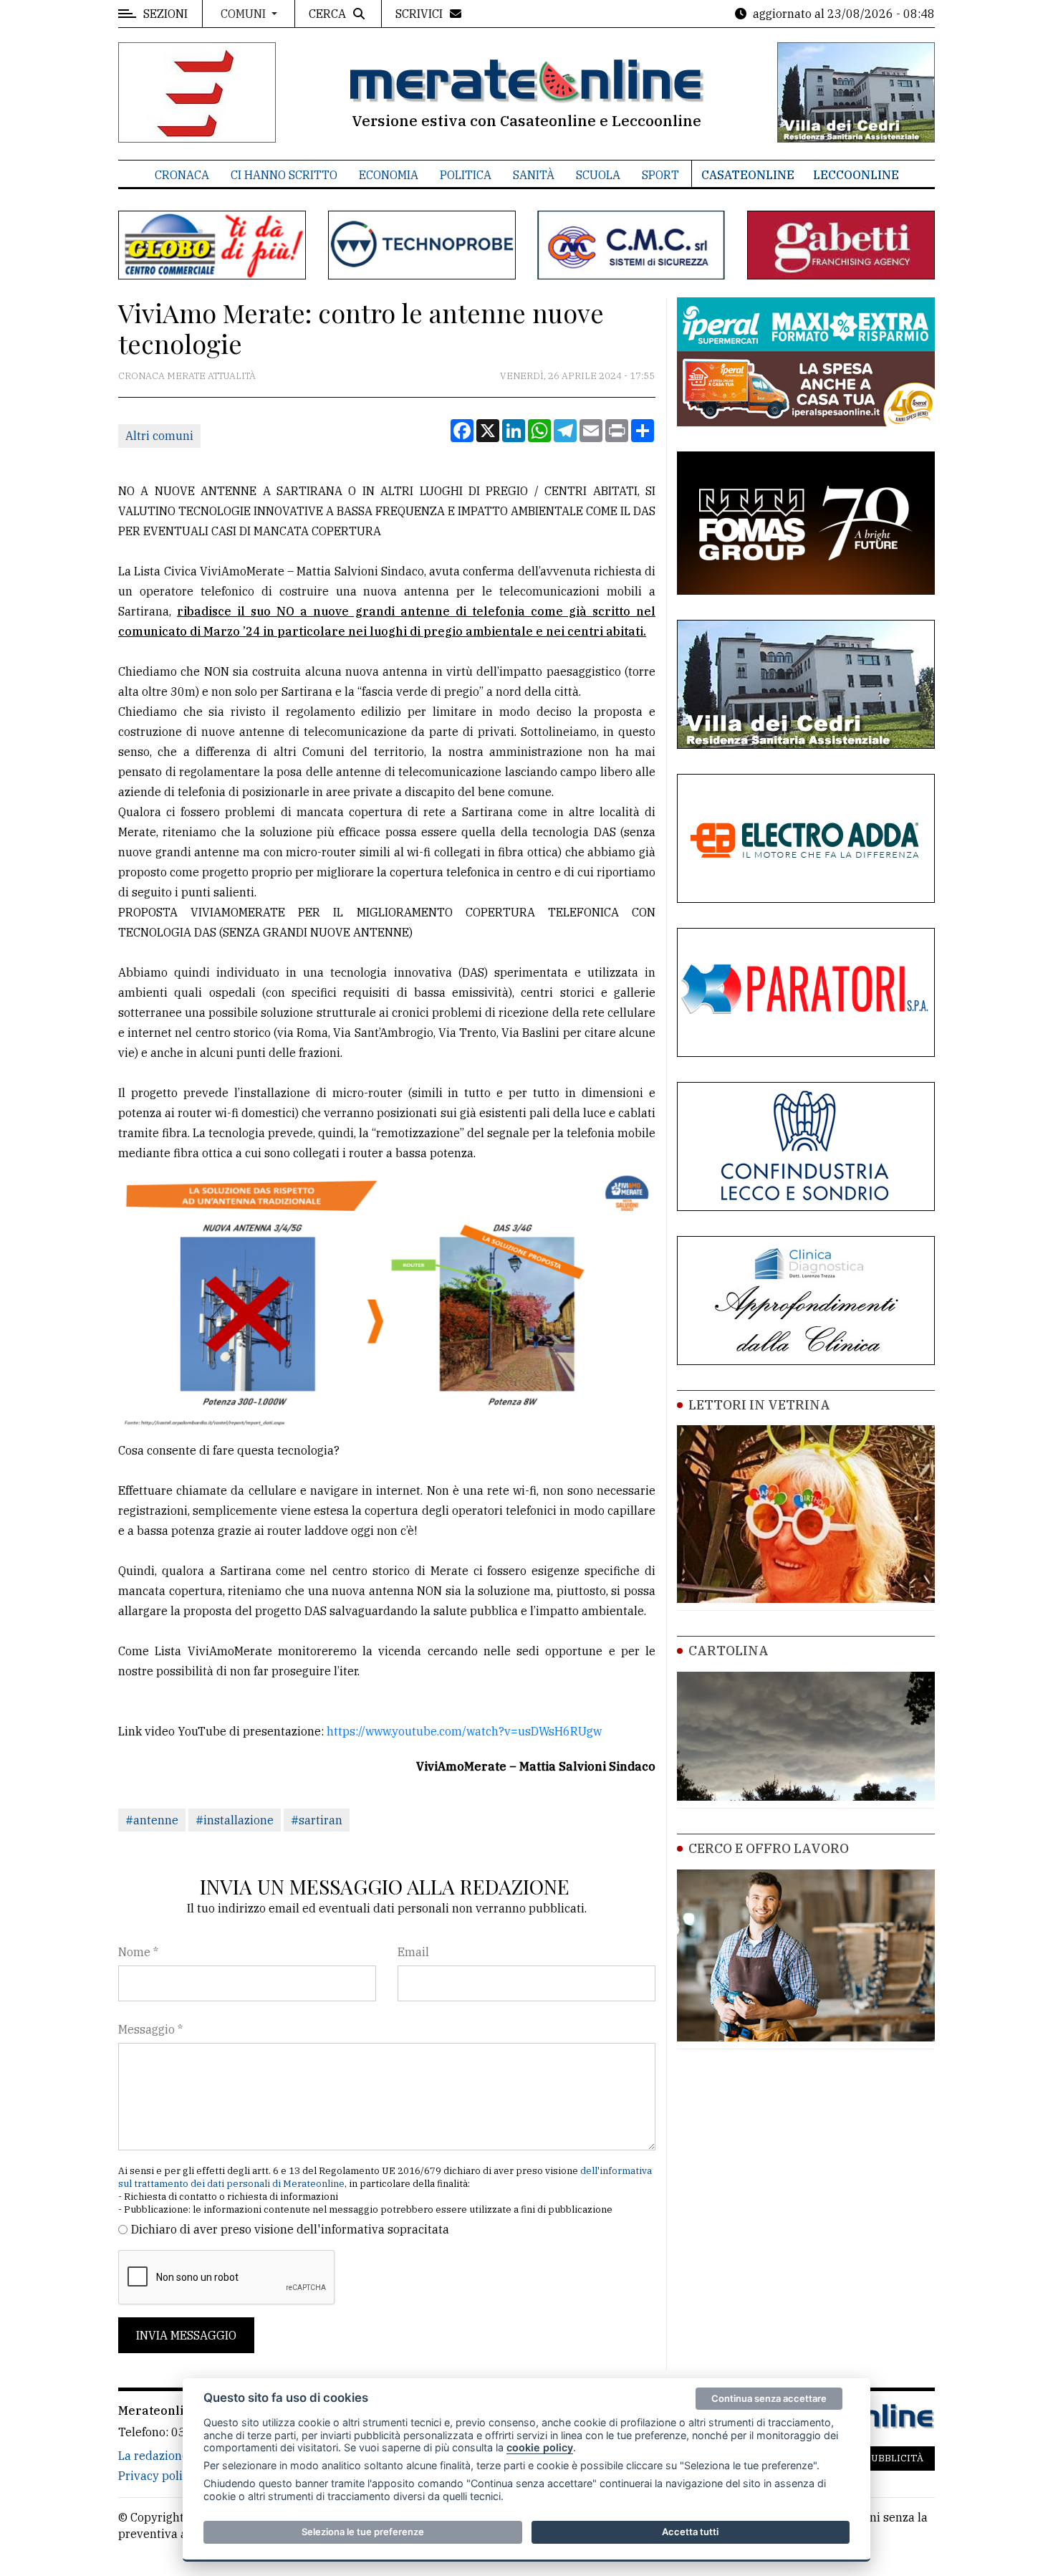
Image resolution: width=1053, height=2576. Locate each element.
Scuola (598, 175)
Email (413, 1952)
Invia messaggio (186, 2335)
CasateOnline (748, 175)
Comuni (245, 14)
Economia (389, 175)
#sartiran (317, 1820)
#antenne (152, 1820)
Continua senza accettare (769, 2398)
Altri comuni (159, 436)
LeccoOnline (856, 175)
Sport (660, 175)
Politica (466, 175)
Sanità (534, 175)
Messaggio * (150, 2029)
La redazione (153, 2456)
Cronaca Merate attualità (187, 376)
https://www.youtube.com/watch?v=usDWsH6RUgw (464, 1731)
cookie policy (540, 2447)
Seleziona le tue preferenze (363, 2532)
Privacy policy (157, 2476)
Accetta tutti (690, 2532)
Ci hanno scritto (284, 175)
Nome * (138, 1952)
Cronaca (182, 175)
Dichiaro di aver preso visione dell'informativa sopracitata (290, 2229)
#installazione (235, 1820)
